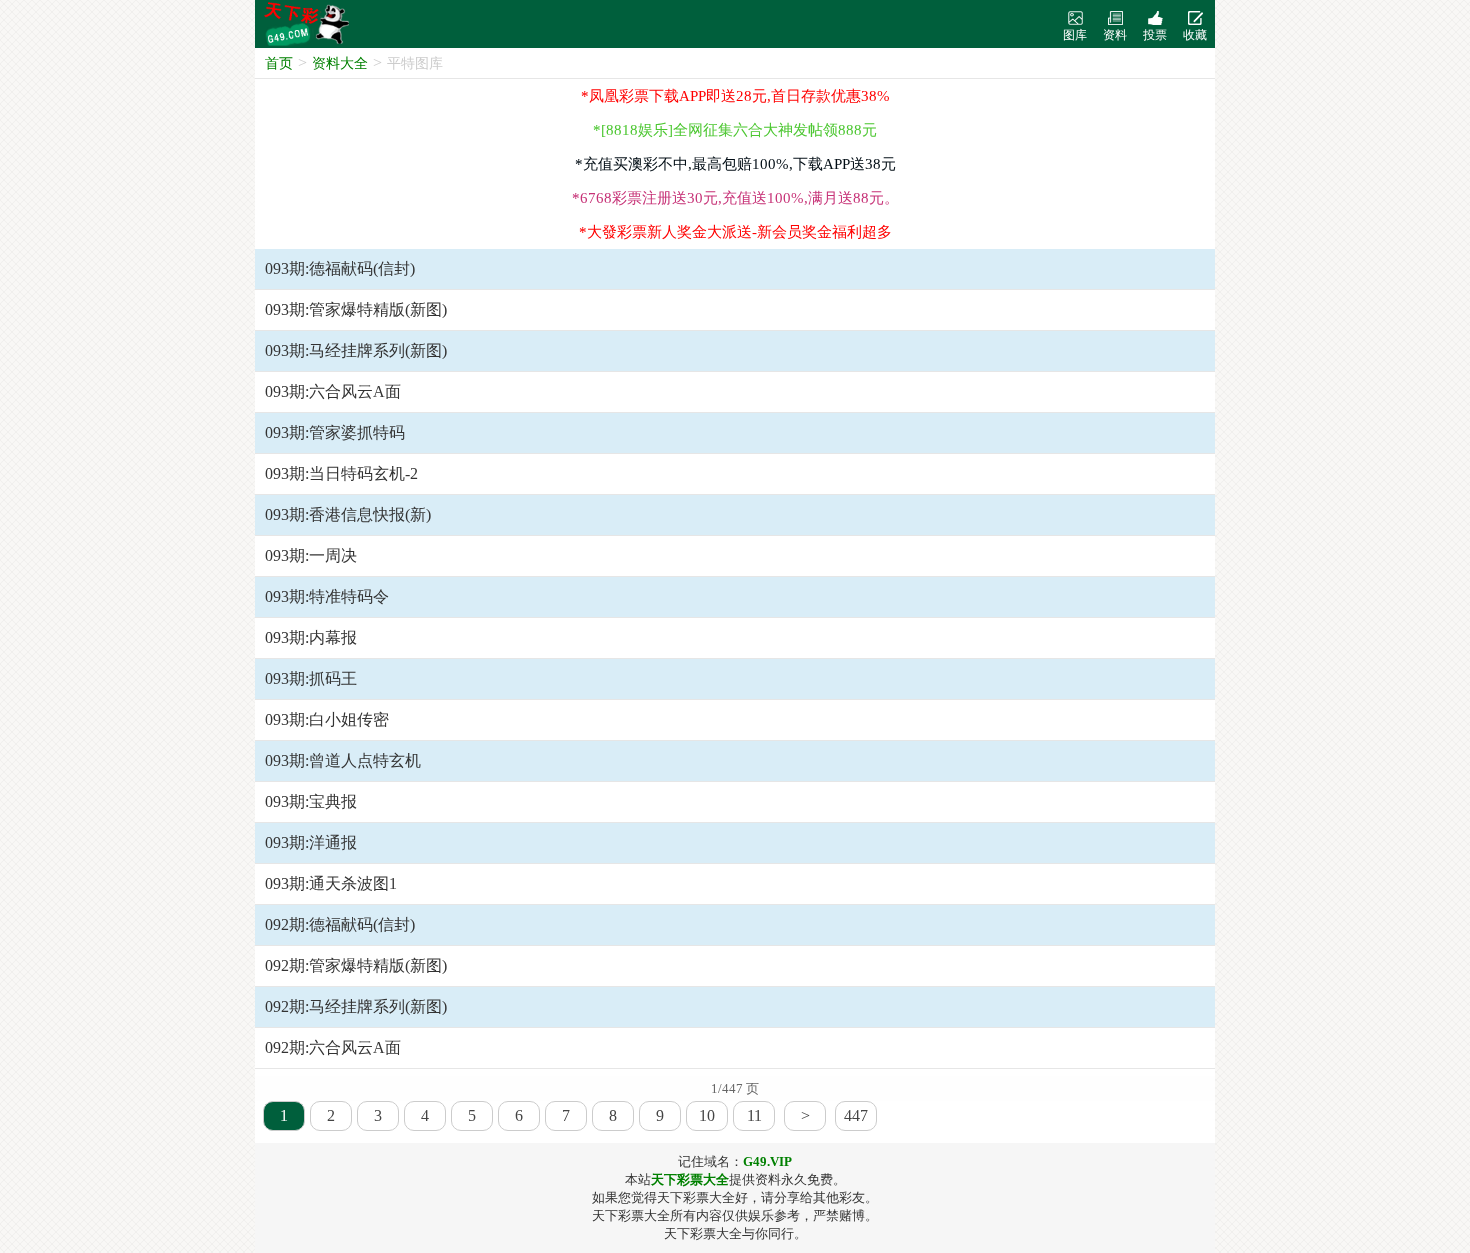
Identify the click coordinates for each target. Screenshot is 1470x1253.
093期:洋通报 (311, 842)
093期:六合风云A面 (333, 391)
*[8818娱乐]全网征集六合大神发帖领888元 (735, 130)
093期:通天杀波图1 (331, 883)
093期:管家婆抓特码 (335, 432)
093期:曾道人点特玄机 (343, 760)
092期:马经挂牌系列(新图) (356, 1006)
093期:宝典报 (311, 801)
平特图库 (415, 63)
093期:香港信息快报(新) (348, 514)
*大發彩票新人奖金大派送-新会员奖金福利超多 (735, 232)
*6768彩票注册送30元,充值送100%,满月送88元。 (735, 198)
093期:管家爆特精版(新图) (356, 309)
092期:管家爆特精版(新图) (356, 965)
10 (707, 1115)
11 (754, 1115)
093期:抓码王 (311, 678)
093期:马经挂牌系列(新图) (356, 350)
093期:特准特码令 (327, 596)
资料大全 (340, 63)
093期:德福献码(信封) (340, 268)
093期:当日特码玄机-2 (341, 473)
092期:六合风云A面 (333, 1047)
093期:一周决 (311, 555)
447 (856, 1115)
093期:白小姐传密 (327, 719)
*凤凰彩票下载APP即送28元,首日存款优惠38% (735, 96)
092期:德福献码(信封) (340, 924)
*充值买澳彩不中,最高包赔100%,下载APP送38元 (735, 164)
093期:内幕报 (311, 637)
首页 (279, 63)
